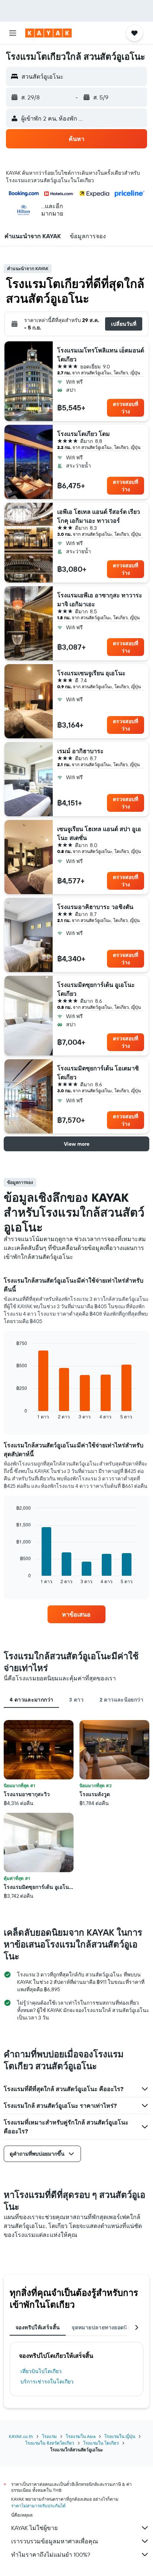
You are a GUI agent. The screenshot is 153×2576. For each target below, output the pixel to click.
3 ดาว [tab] (76, 1700)
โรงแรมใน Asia (81, 2436)
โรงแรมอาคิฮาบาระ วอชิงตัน (95, 907)
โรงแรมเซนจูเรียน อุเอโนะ (91, 673)
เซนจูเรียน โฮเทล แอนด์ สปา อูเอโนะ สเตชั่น (99, 833)
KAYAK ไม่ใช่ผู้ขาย (34, 2528)
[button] (13, 33)
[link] (77, 1614)
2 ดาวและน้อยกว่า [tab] (121, 1700)
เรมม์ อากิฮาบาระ (80, 751)
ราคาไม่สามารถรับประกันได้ (38, 2506)
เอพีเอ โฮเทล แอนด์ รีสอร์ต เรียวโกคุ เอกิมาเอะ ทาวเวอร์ (99, 516)
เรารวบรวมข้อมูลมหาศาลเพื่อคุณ (55, 2541)
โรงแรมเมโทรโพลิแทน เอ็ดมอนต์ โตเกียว (101, 355)
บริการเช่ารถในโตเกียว (47, 2382)
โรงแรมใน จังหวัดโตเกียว (50, 2443)
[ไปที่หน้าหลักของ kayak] (48, 33)
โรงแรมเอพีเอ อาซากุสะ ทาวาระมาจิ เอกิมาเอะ (100, 600)
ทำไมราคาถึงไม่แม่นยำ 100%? (51, 2554)
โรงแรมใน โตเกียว (101, 2443)
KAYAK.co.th (21, 2436)
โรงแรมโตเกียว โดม (84, 434)
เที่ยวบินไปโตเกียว (41, 2371)
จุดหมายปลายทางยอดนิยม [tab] (103, 2327)
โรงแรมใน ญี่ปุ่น (120, 2436)
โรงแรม (49, 2436)
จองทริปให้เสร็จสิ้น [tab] (38, 2327)
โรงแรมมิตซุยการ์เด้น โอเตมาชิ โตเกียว (98, 1073)
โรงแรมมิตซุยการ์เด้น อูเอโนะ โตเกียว (96, 989)
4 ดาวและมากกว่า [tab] (31, 1700)
